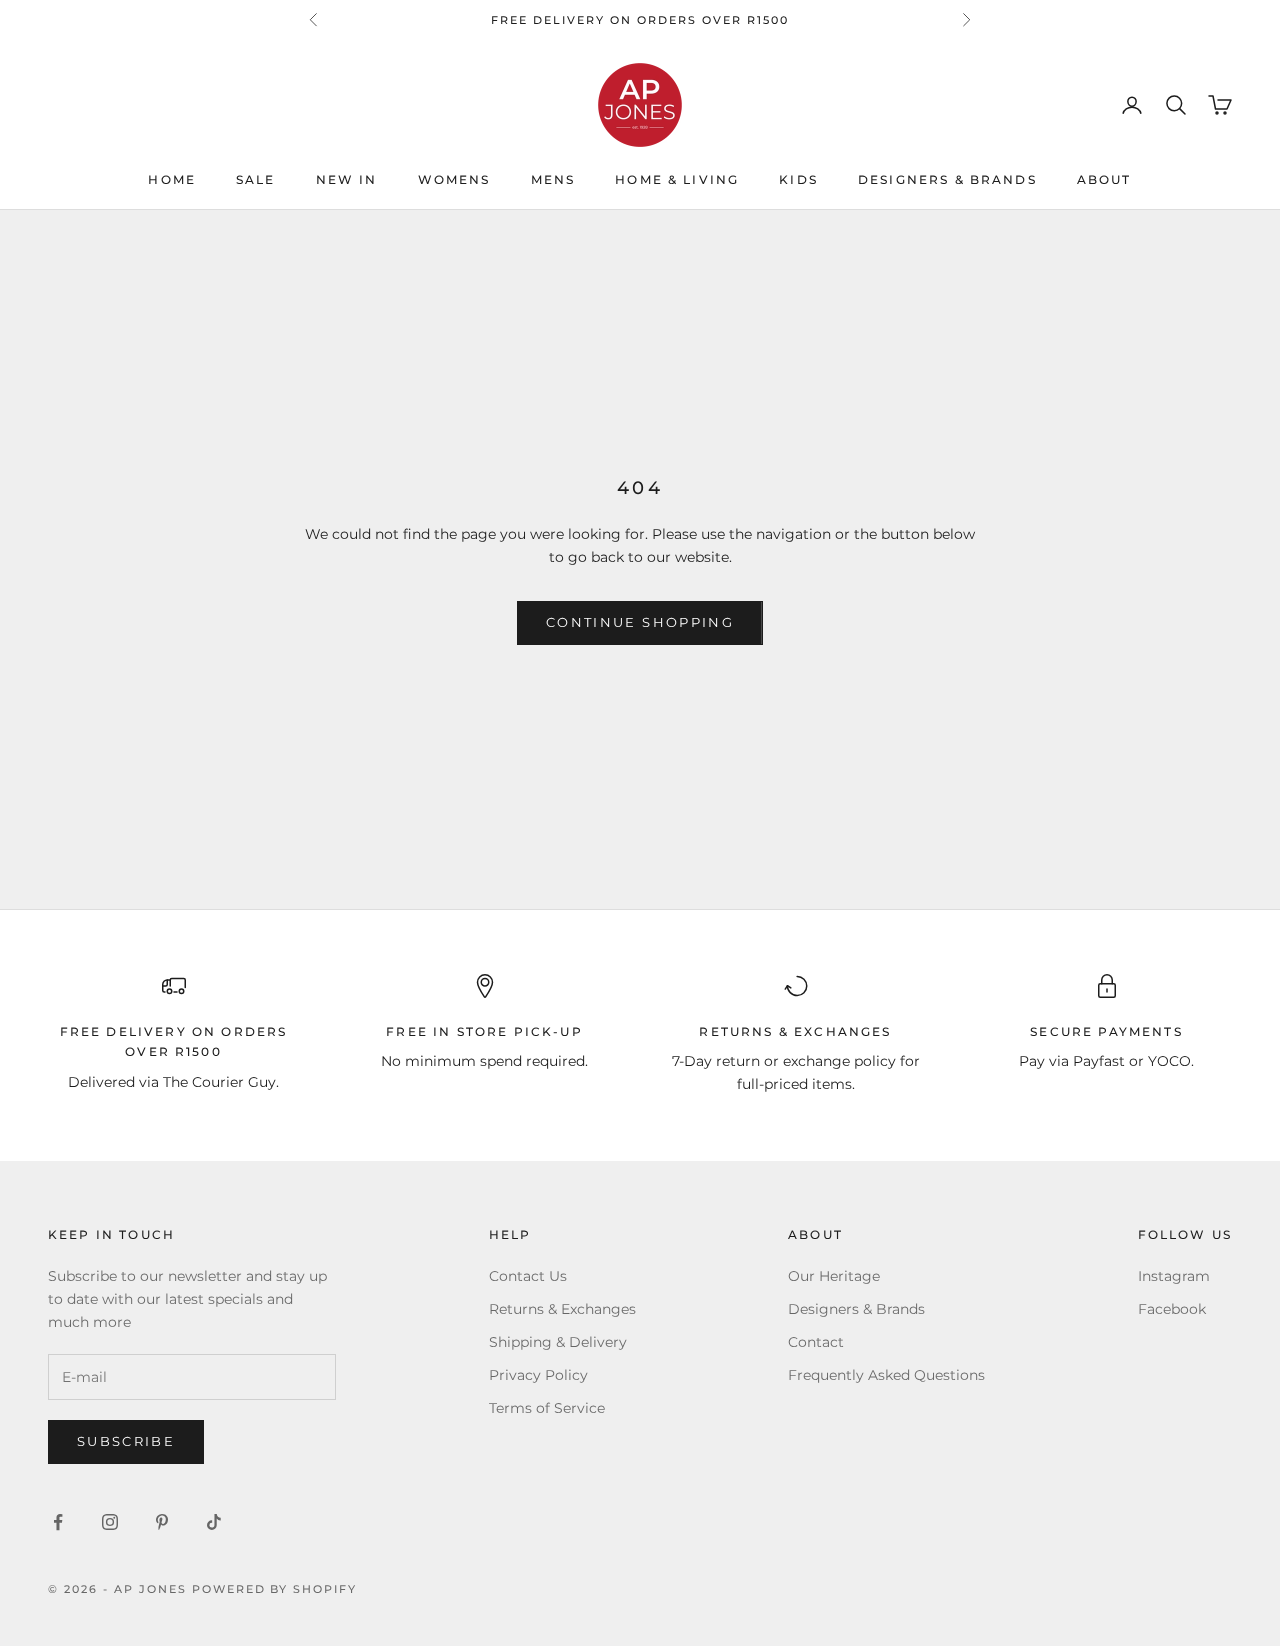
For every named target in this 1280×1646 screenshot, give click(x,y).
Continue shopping (640, 622)
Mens (553, 180)
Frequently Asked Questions (886, 1375)
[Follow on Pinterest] (162, 1522)
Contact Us (528, 1276)
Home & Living (677, 180)
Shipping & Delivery (558, 1342)
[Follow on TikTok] (214, 1522)
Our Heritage (834, 1276)
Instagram (1174, 1276)
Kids (798, 180)
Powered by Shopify (275, 1589)
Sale (256, 180)
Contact (816, 1342)
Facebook (1172, 1309)
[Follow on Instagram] (110, 1522)
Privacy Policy (538, 1375)
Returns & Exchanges (562, 1309)
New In (347, 180)
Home (172, 180)
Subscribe (126, 1441)
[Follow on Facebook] (58, 1522)
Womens (454, 180)
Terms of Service (547, 1408)
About (1104, 180)
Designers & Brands (947, 180)
